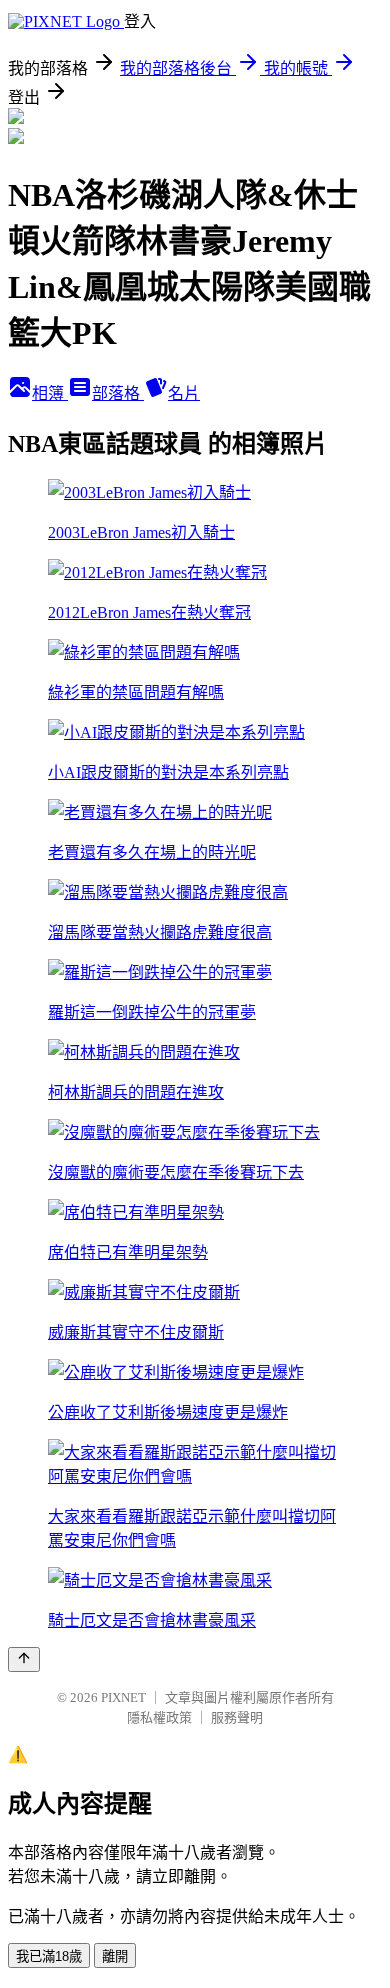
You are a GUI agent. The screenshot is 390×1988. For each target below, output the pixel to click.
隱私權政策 (159, 1717)
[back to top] (24, 1659)
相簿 (50, 393)
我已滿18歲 (49, 1956)
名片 (184, 393)
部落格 (118, 393)
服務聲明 (237, 1717)
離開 (115, 1956)
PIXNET (123, 1697)
